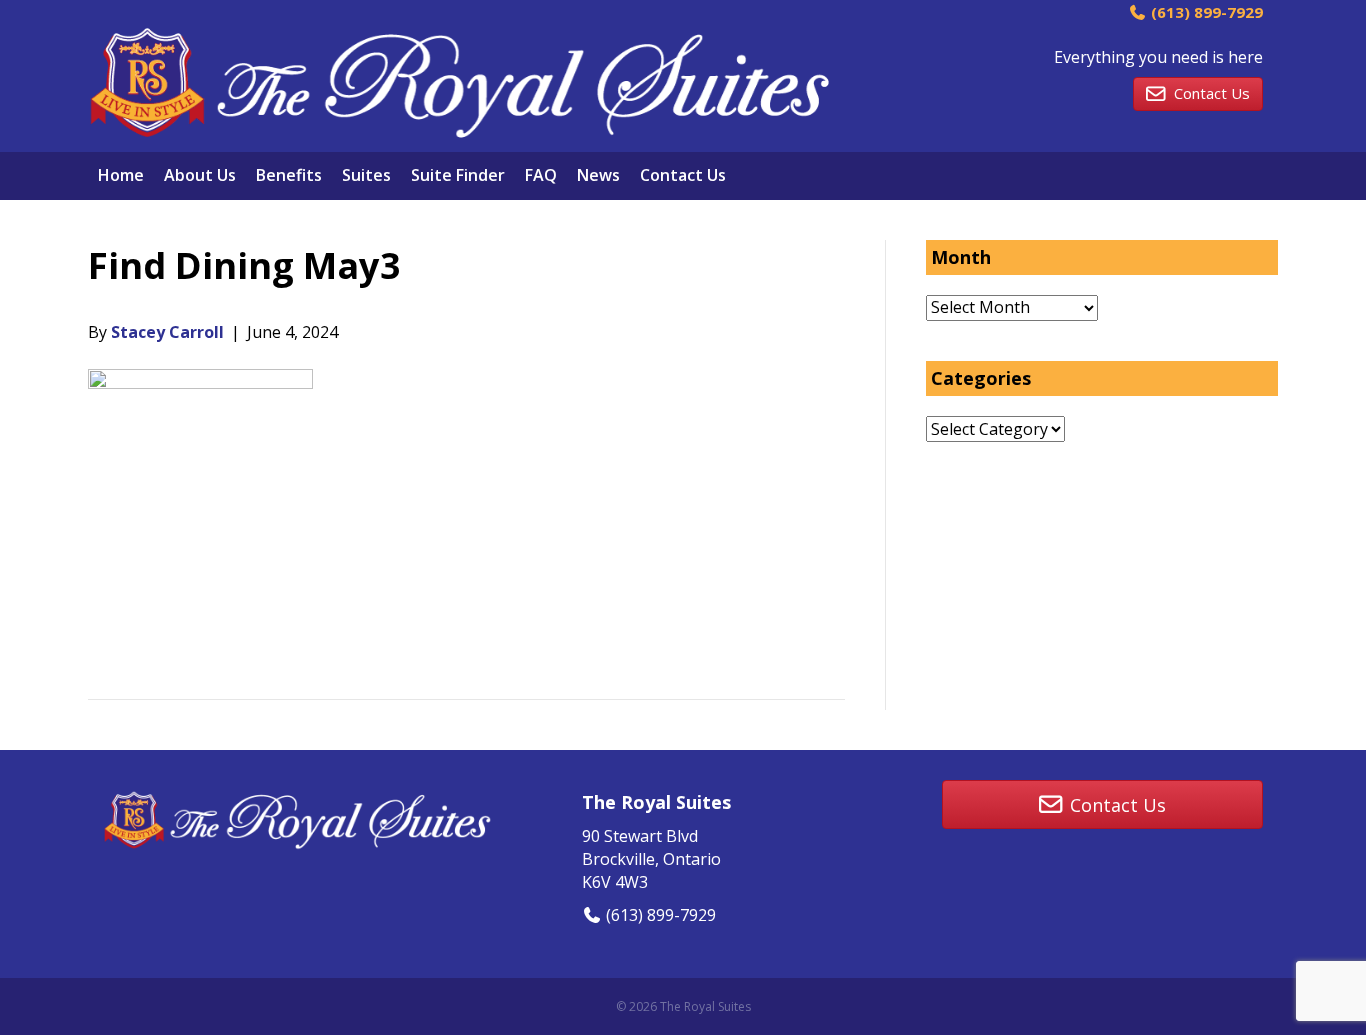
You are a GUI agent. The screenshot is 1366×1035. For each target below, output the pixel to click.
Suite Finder (458, 175)
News (598, 175)
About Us (200, 175)
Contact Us (683, 175)
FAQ (541, 175)
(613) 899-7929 (1205, 12)
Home (121, 175)
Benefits (289, 175)
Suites (366, 175)
